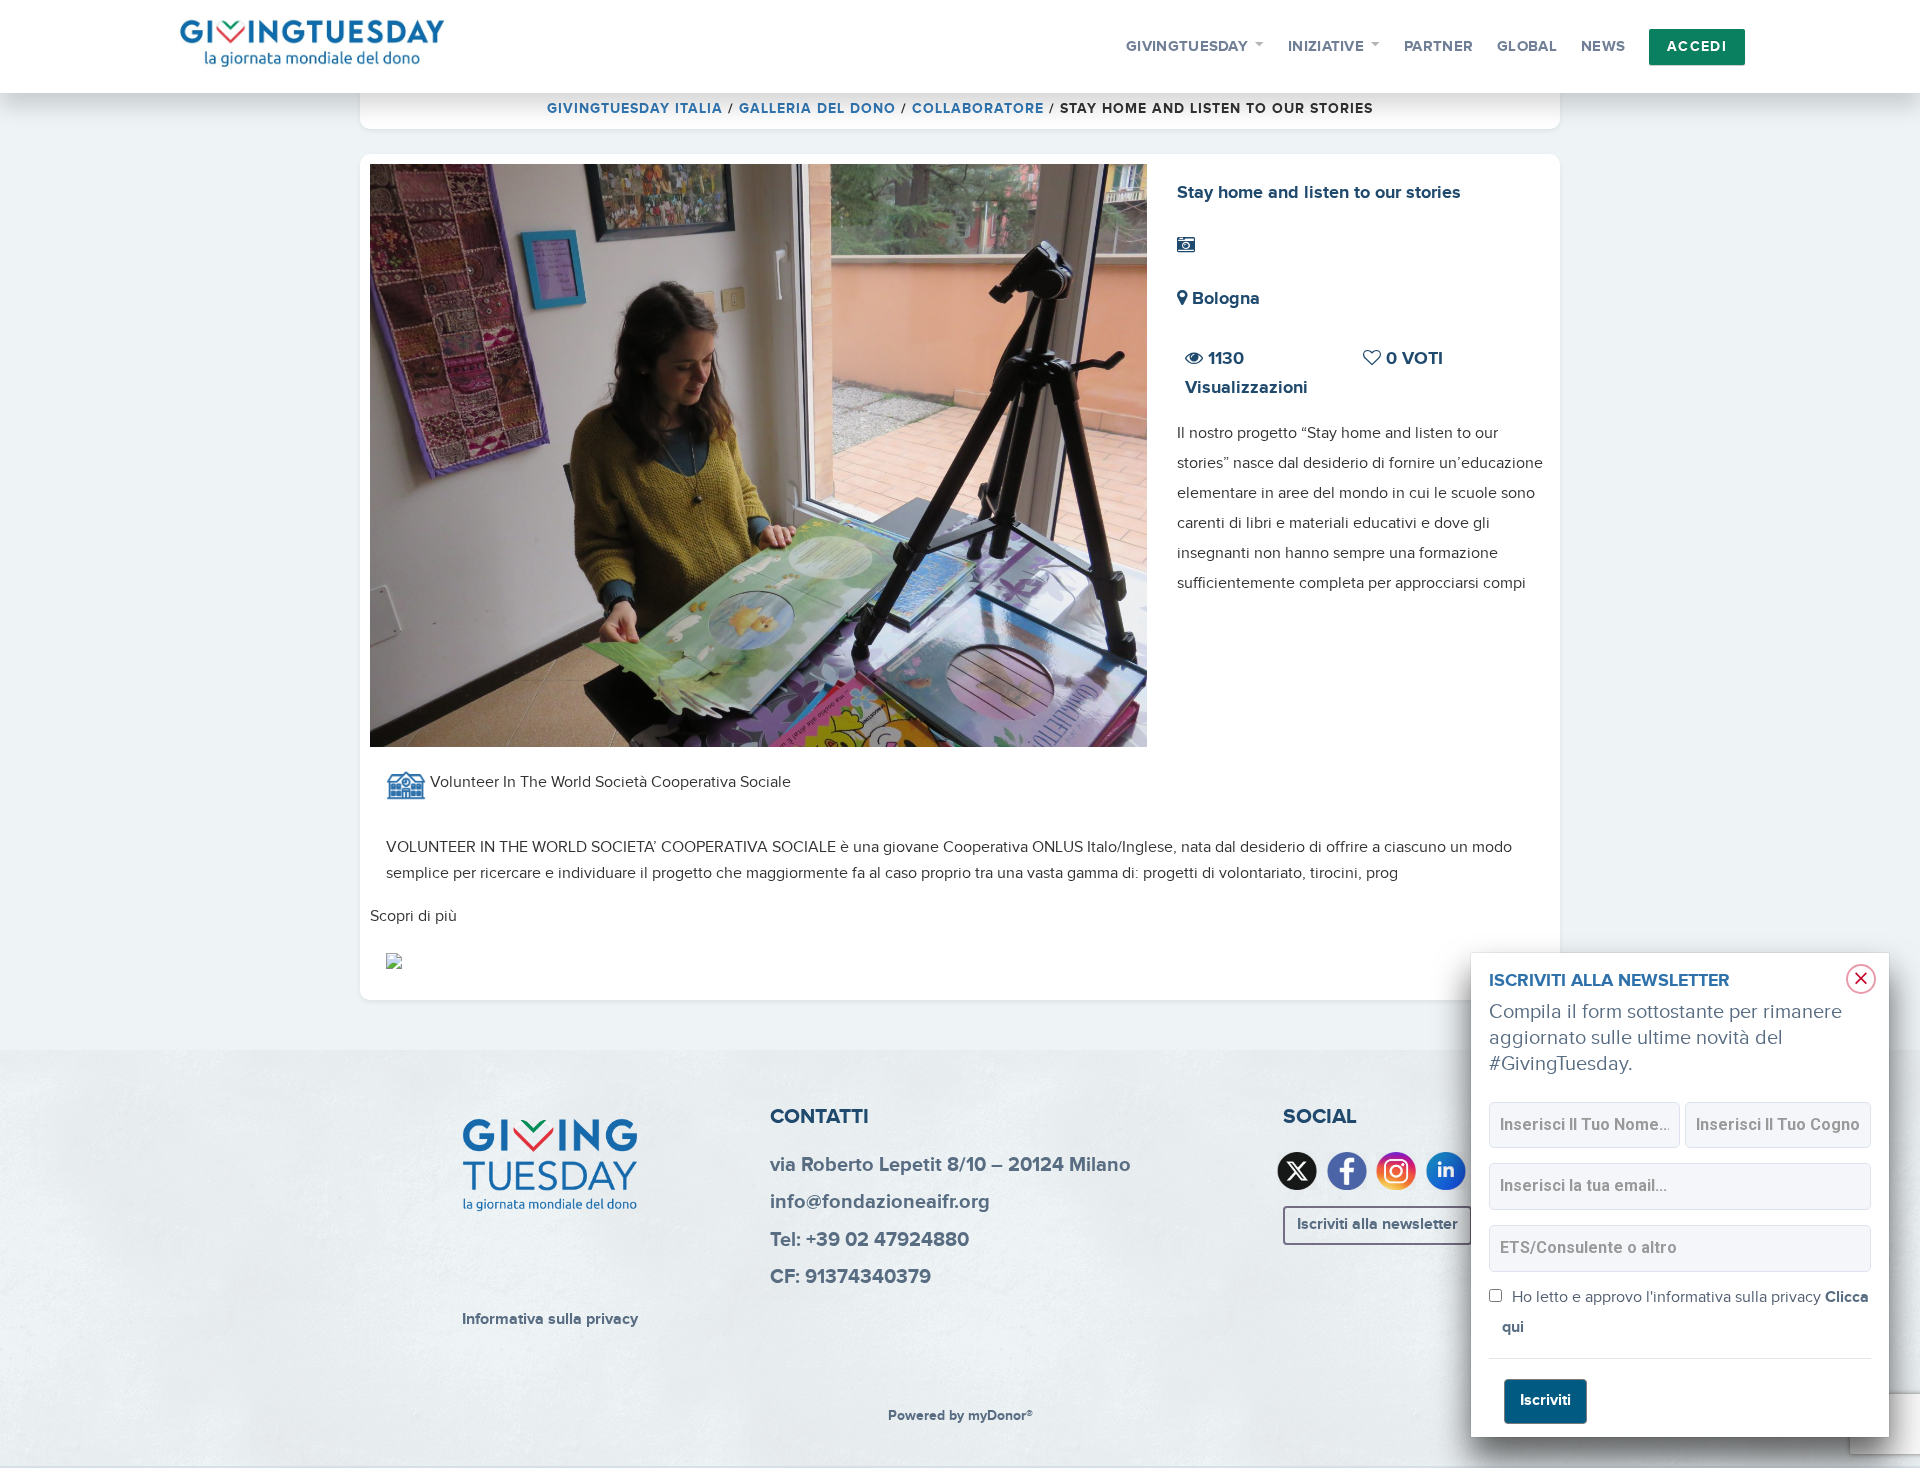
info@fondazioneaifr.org (880, 1202)
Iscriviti (1545, 1400)
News (1603, 46)
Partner (1438, 46)
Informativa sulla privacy (550, 1319)
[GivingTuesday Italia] (312, 44)
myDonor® (1000, 1416)
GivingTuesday (1187, 46)
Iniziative (1326, 46)
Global (1527, 46)
